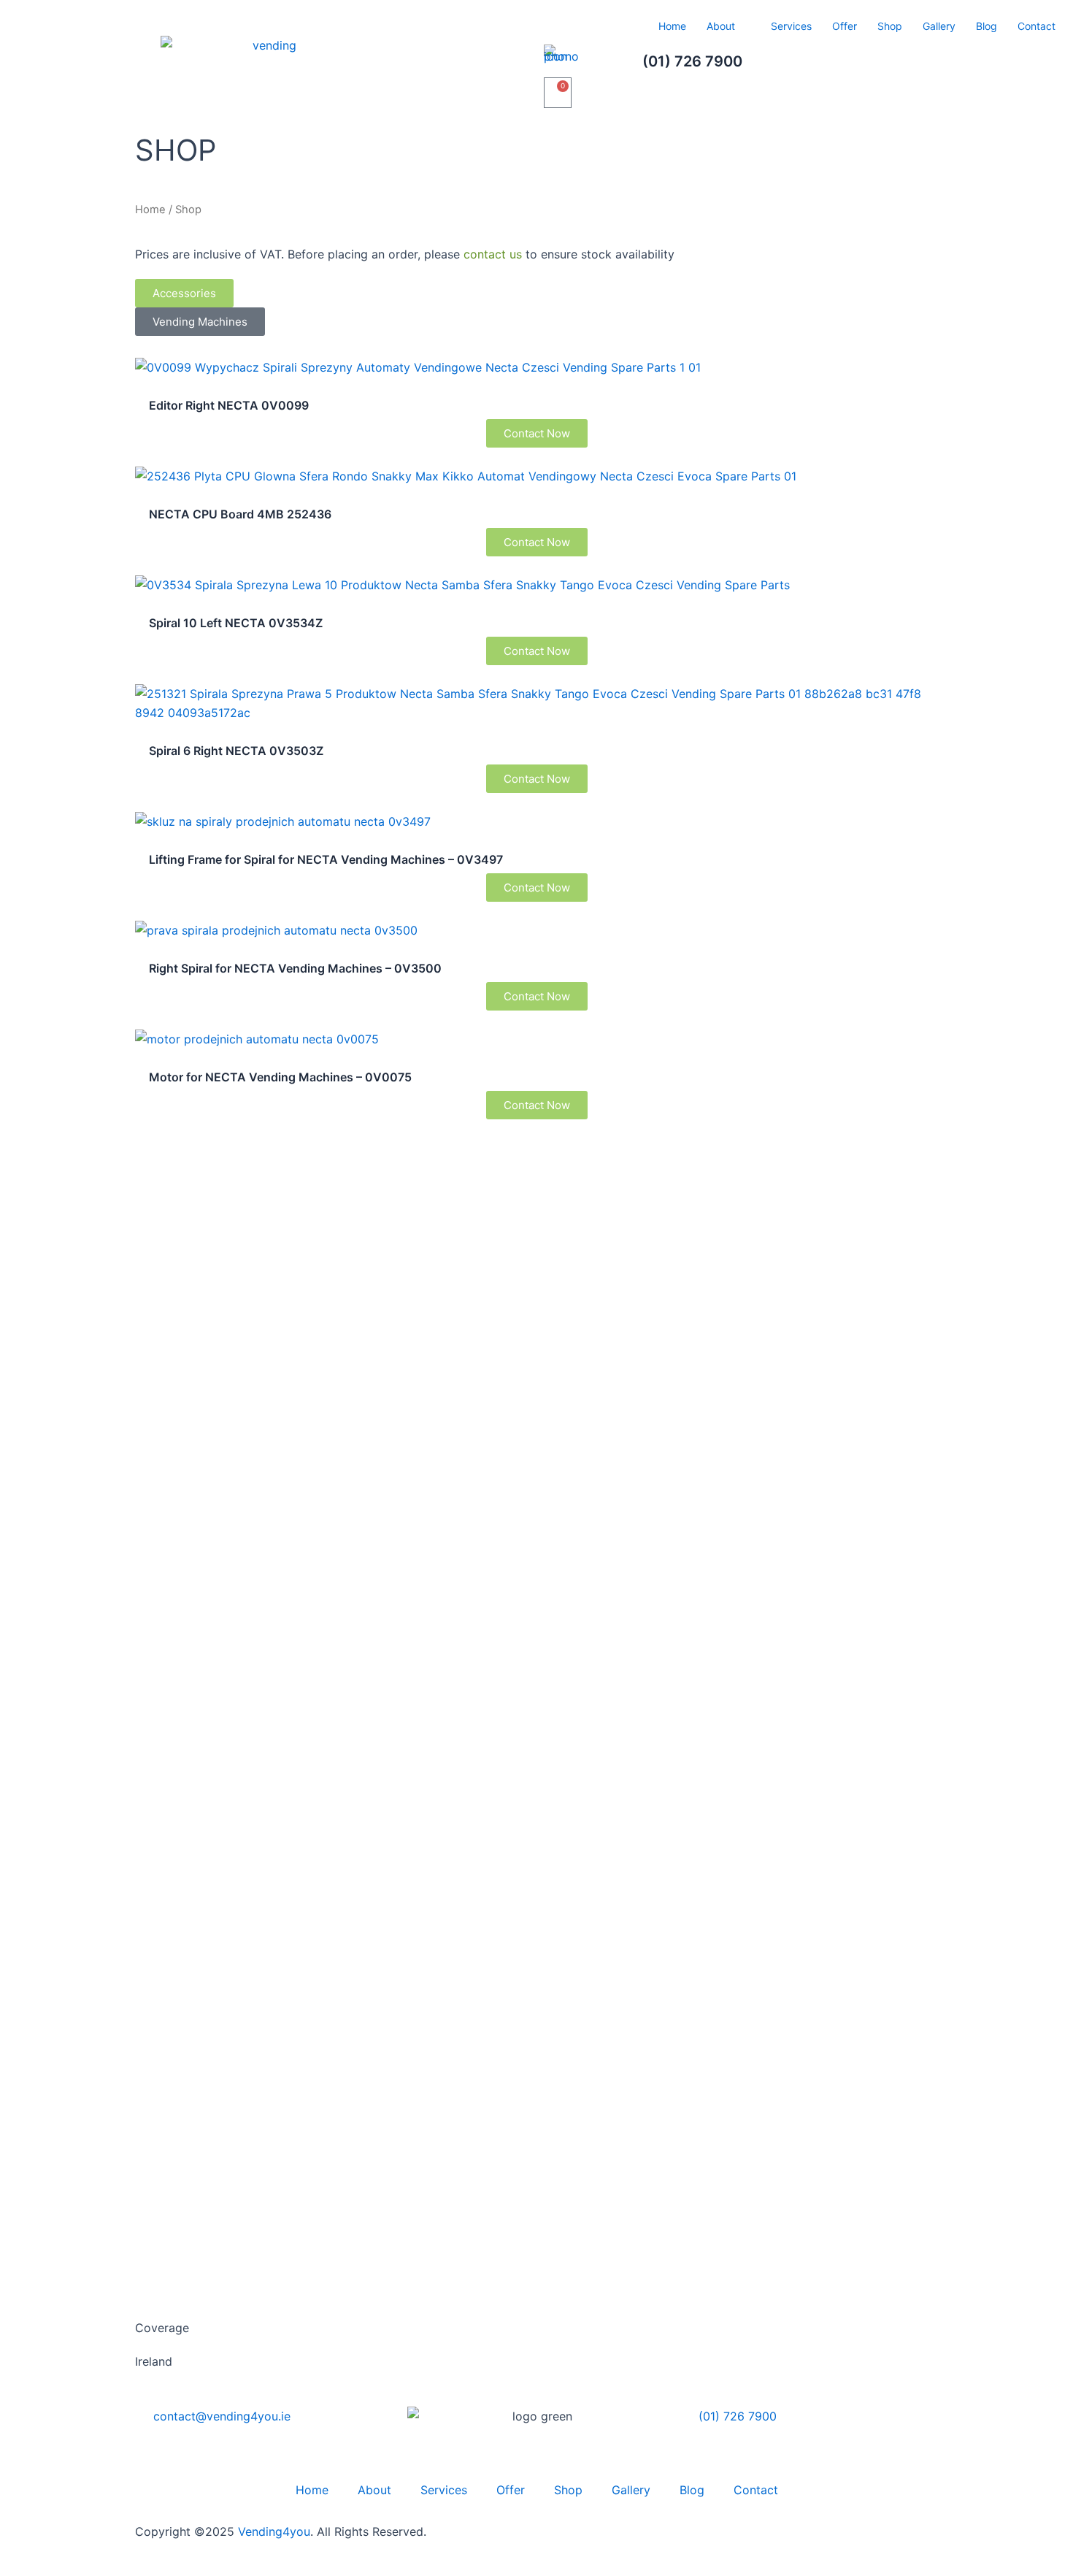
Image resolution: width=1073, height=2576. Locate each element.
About (721, 26)
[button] (184, 293)
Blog (987, 26)
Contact (1037, 26)
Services (791, 26)
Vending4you (274, 2531)
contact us (493, 254)
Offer (845, 26)
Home (672, 26)
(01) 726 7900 (692, 61)
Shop (890, 26)
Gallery (939, 26)
